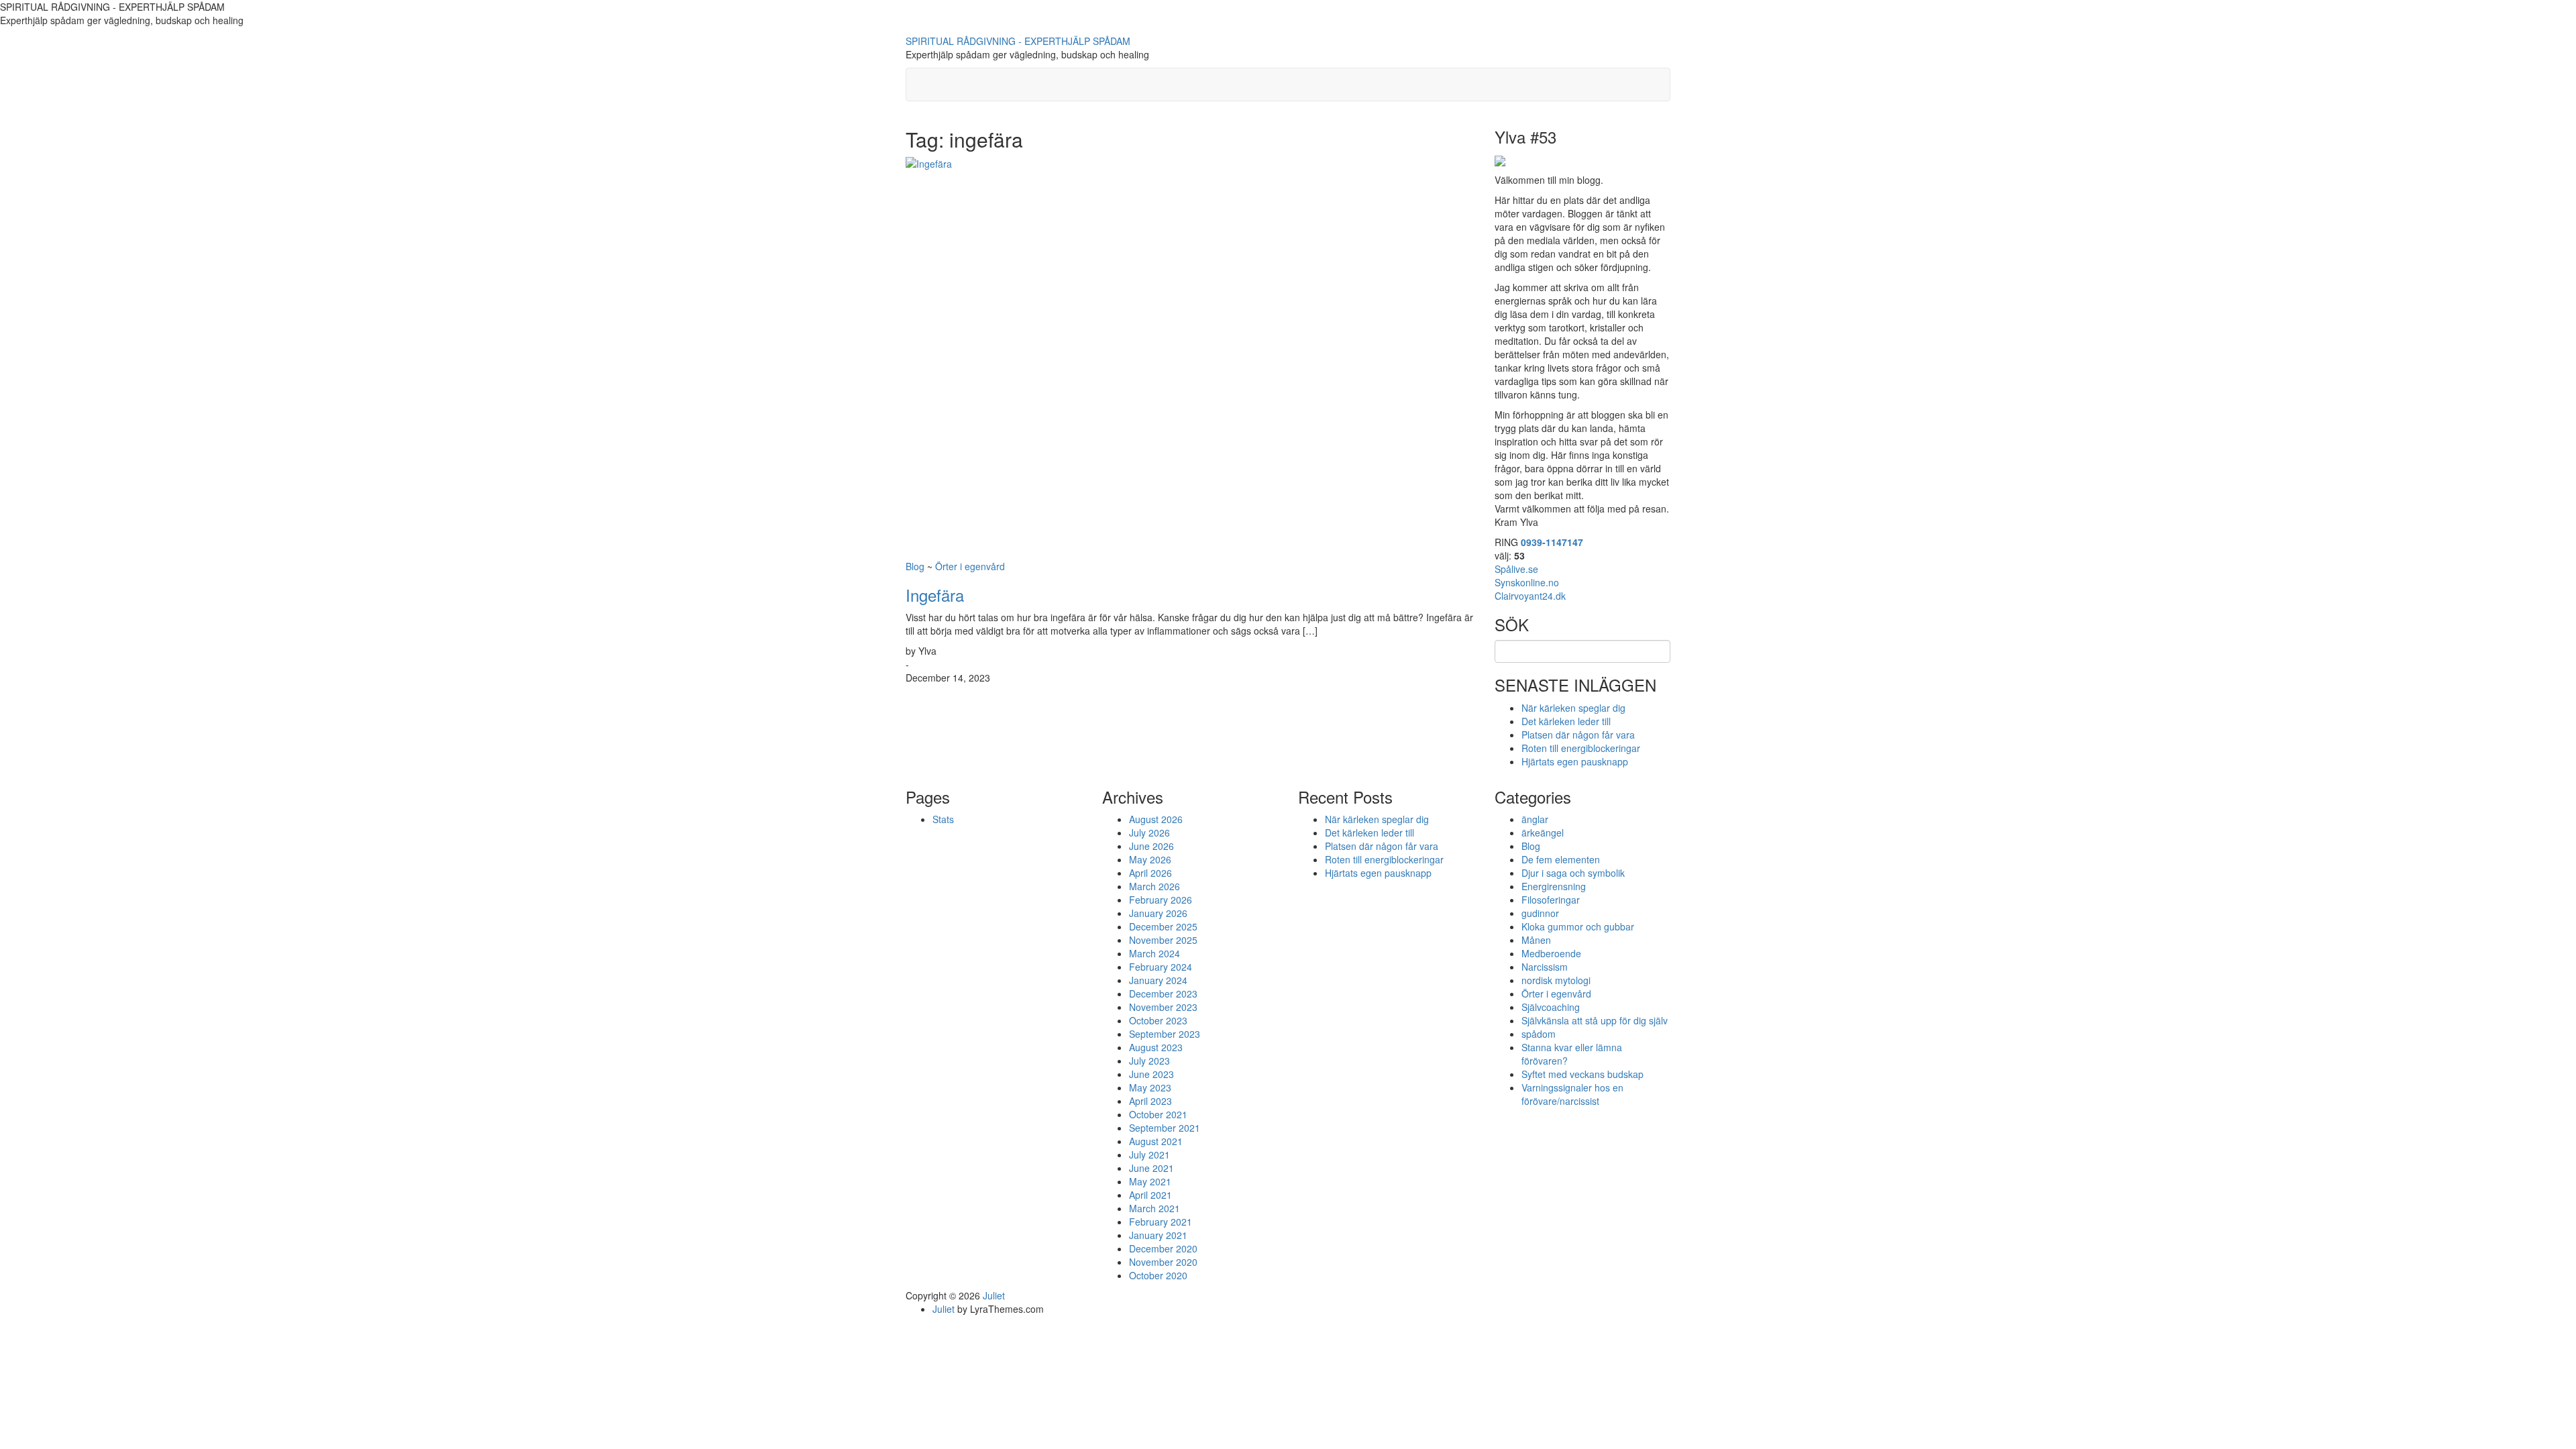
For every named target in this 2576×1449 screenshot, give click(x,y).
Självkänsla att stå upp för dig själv (1595, 1020)
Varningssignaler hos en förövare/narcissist (1572, 1094)
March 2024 (1155, 953)
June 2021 (1151, 1168)
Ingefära (935, 595)
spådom (1539, 1034)
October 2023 (1158, 1020)
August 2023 (1156, 1047)
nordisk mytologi (1556, 980)
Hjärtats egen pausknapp (1575, 761)
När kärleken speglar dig (1573, 708)
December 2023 (1163, 994)
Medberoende (1551, 953)
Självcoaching (1551, 1007)
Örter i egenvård (970, 566)
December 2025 (1163, 926)
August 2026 (1156, 819)
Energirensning (1554, 886)
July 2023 (1149, 1061)
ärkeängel (1543, 833)
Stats (943, 819)
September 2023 (1165, 1034)
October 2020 (1158, 1275)
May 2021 (1150, 1181)
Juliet (994, 1295)
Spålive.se (1516, 569)
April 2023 (1150, 1101)
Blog (915, 566)
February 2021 (1161, 1222)
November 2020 (1163, 1262)
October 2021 (1158, 1114)
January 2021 (1158, 1235)
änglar (1535, 819)
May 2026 (1150, 859)
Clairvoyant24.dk (1530, 596)
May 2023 (1150, 1087)
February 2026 (1161, 900)
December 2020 (1163, 1248)
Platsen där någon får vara (1578, 735)
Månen (1536, 940)
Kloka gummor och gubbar (1578, 926)
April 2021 (1150, 1195)
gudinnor (1540, 913)
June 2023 (1151, 1074)
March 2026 (1155, 886)
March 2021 (1155, 1208)
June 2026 (1151, 846)
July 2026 (1149, 833)
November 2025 (1163, 940)
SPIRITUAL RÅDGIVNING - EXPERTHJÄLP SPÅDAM (1018, 41)
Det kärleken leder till (1566, 721)
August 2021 (1156, 1141)
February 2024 (1161, 967)
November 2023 (1163, 1007)
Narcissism (1545, 967)
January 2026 (1158, 913)
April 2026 (1150, 873)
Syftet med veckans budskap (1582, 1074)
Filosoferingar (1551, 900)
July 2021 (1149, 1155)
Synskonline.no (1527, 582)
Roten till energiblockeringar (1581, 748)
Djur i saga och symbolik (1573, 873)
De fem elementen (1561, 859)
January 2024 (1158, 980)
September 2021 (1165, 1128)
